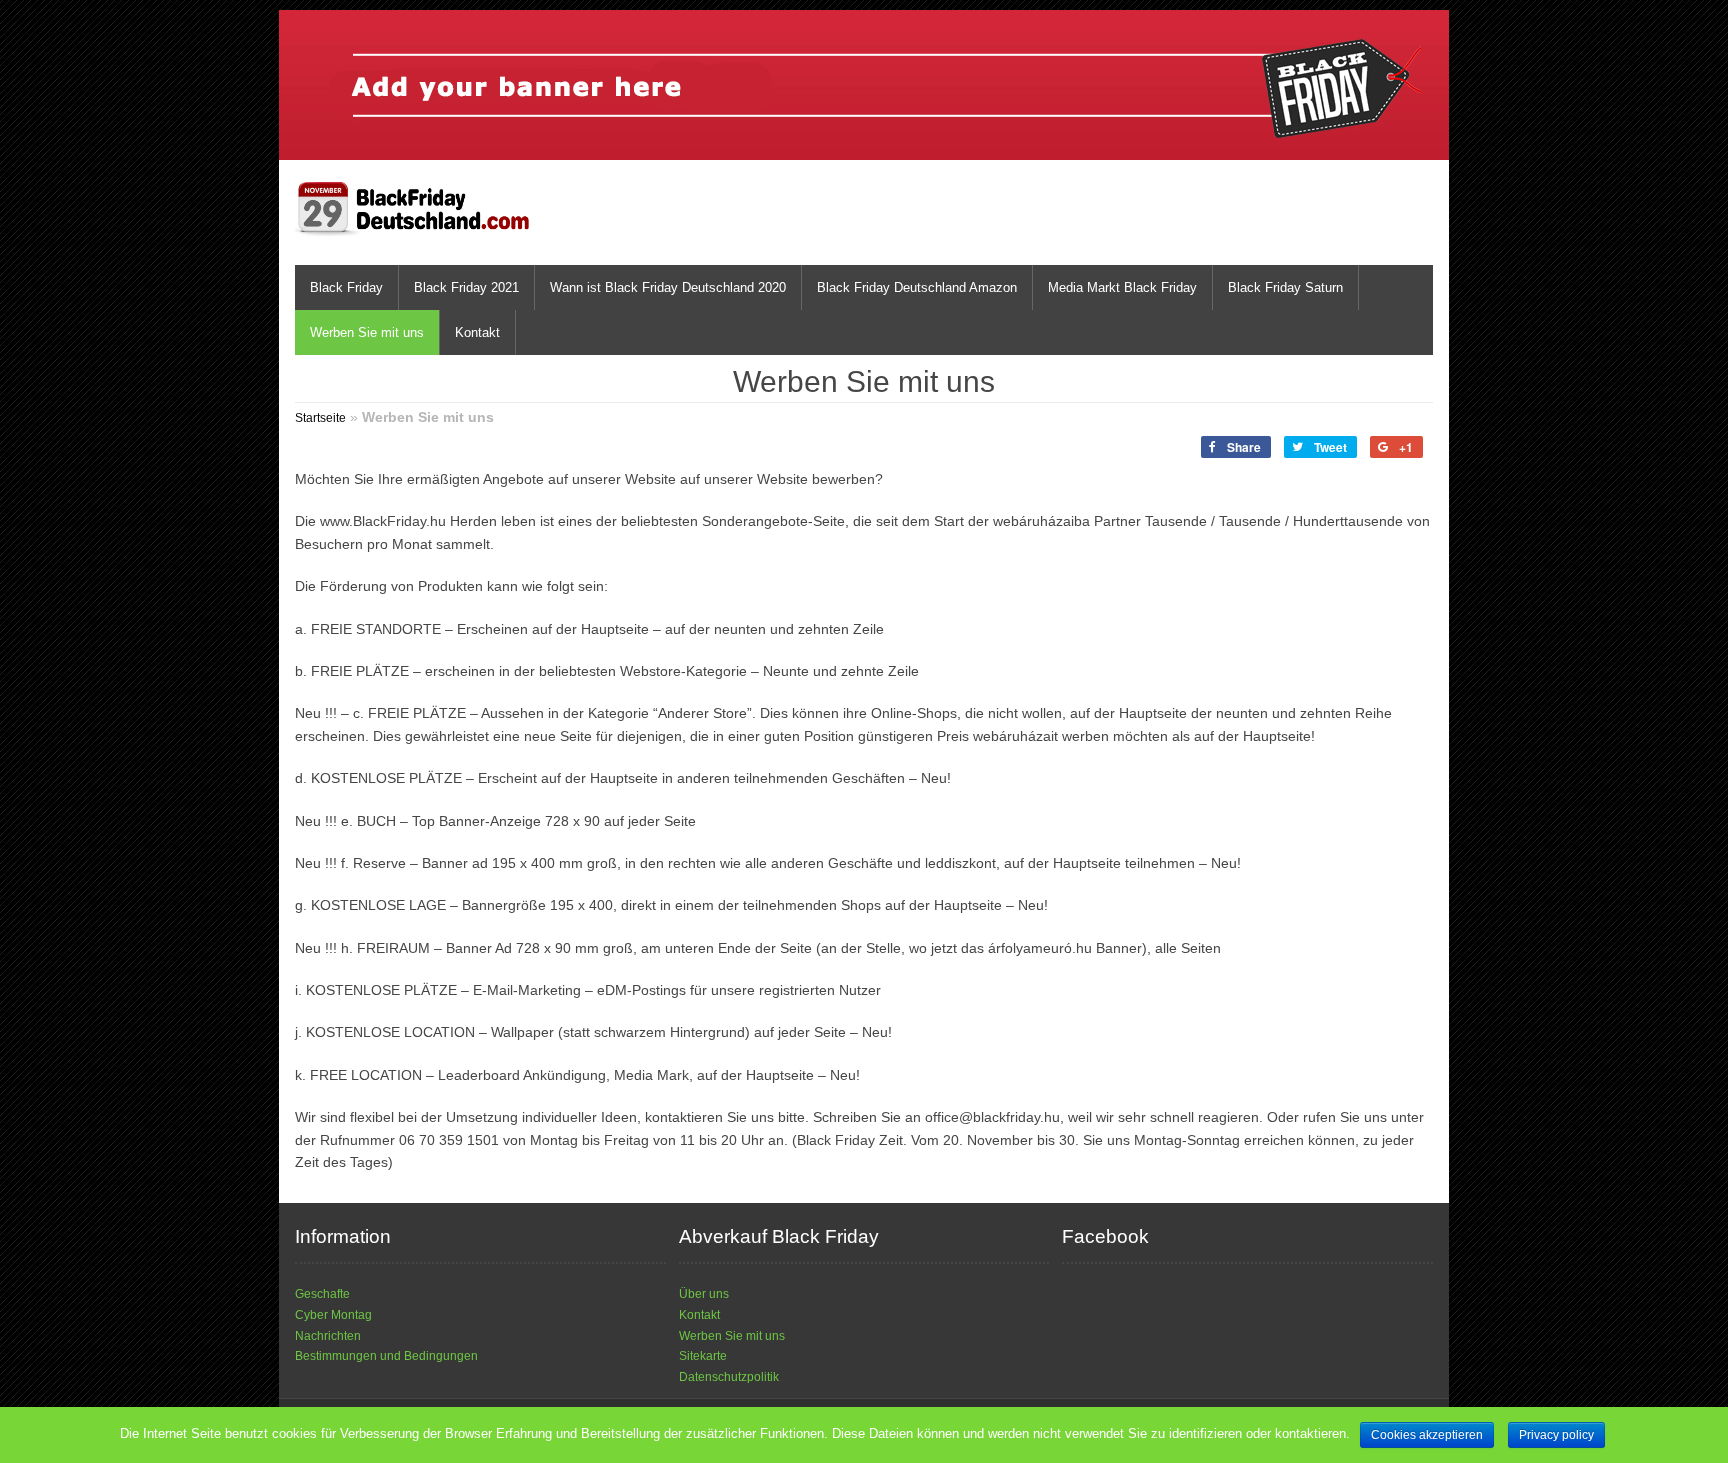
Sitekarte (703, 1356)
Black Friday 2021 (466, 287)
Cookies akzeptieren (1427, 1435)
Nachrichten (328, 1336)
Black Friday (346, 287)
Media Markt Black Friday (1122, 287)
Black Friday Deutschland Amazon (917, 287)
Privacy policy (1556, 1435)
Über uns (704, 1294)
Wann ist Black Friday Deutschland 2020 (668, 287)
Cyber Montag (333, 1315)
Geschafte (322, 1294)
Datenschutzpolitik (729, 1377)
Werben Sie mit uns (367, 332)
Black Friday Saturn (1285, 287)
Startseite (320, 418)
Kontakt (477, 332)
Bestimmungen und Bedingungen (386, 1356)
